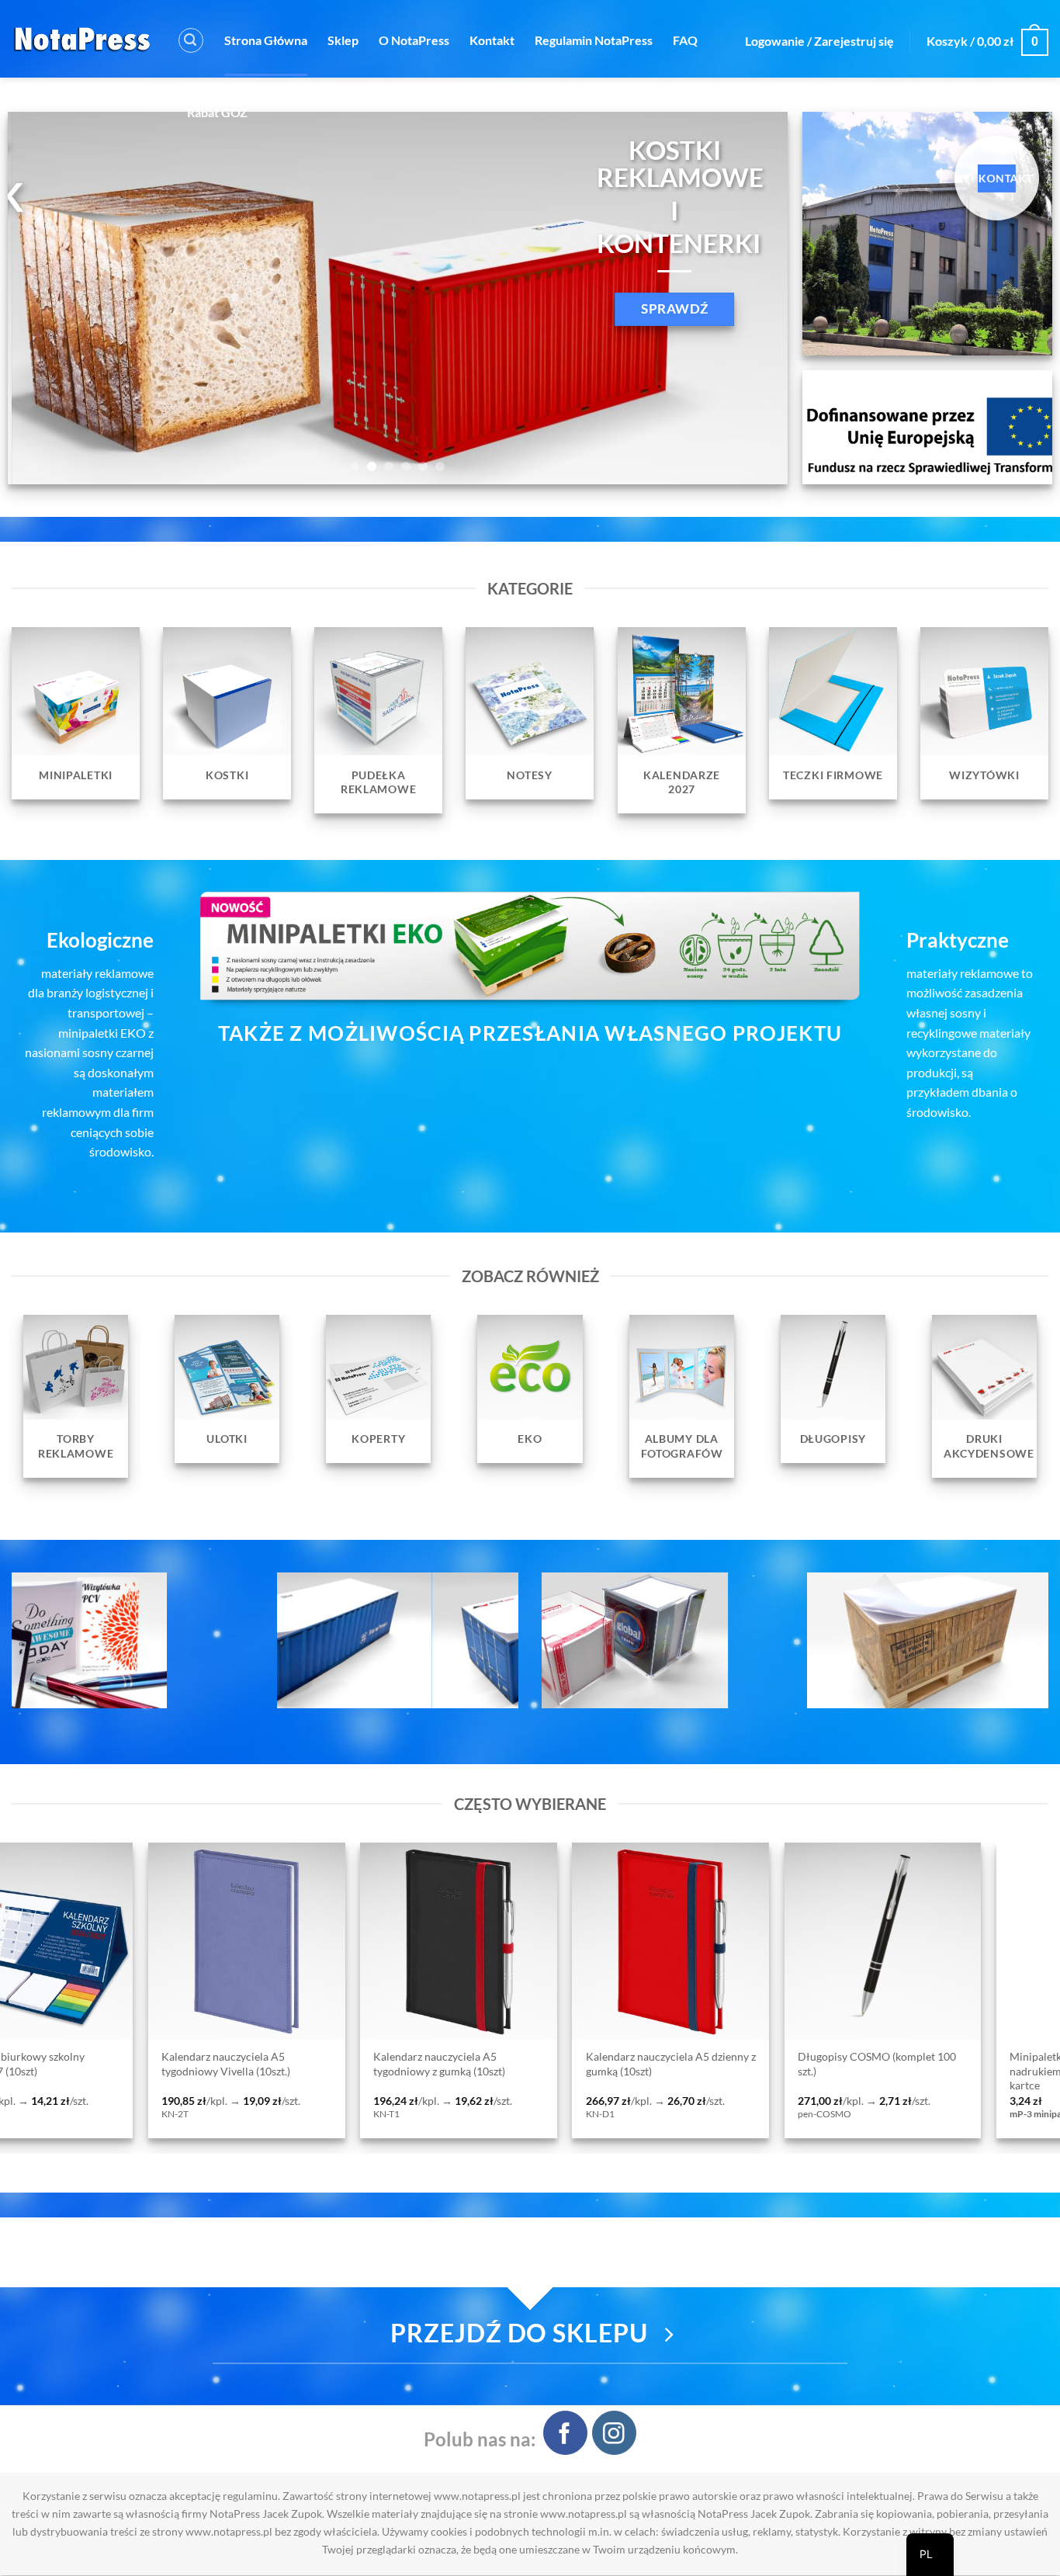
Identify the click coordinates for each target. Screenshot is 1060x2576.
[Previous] (43, 298)
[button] (191, 40)
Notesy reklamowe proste (772, 2057)
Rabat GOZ (217, 112)
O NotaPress (414, 40)
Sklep (343, 40)
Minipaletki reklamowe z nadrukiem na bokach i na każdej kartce (575, 2071)
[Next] (752, 298)
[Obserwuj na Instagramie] (614, 2433)
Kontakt (492, 40)
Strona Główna (266, 40)
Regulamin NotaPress (594, 40)
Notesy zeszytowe (965, 2057)
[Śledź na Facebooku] (565, 2433)
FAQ (685, 40)
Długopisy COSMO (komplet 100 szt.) (365, 2064)
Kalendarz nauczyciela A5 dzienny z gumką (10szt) (159, 2064)
